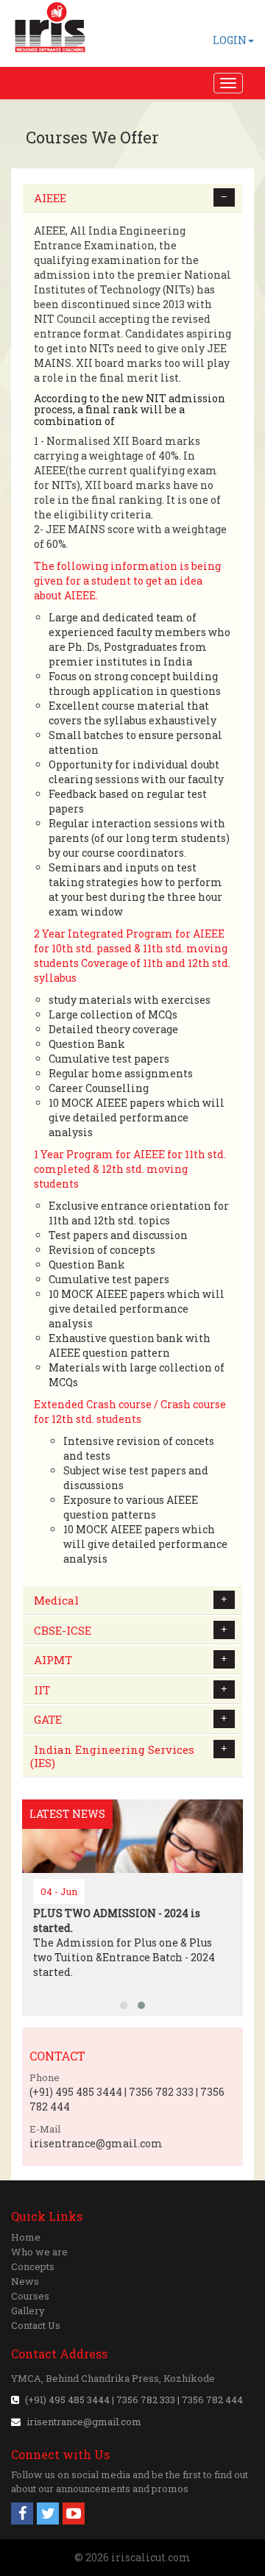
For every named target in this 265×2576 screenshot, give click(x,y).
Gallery (28, 2311)
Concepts (33, 2266)
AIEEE (50, 198)
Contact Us (36, 2325)
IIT (42, 1690)
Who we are (39, 2252)
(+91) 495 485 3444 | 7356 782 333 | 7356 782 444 (133, 2400)
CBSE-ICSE (63, 1630)
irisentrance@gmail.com (84, 2422)
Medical (56, 1600)
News (25, 2281)
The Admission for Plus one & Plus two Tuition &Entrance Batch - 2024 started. (124, 1942)
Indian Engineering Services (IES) (112, 1756)
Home (26, 2237)
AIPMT (53, 1660)
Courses (30, 2296)
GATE (48, 1719)
